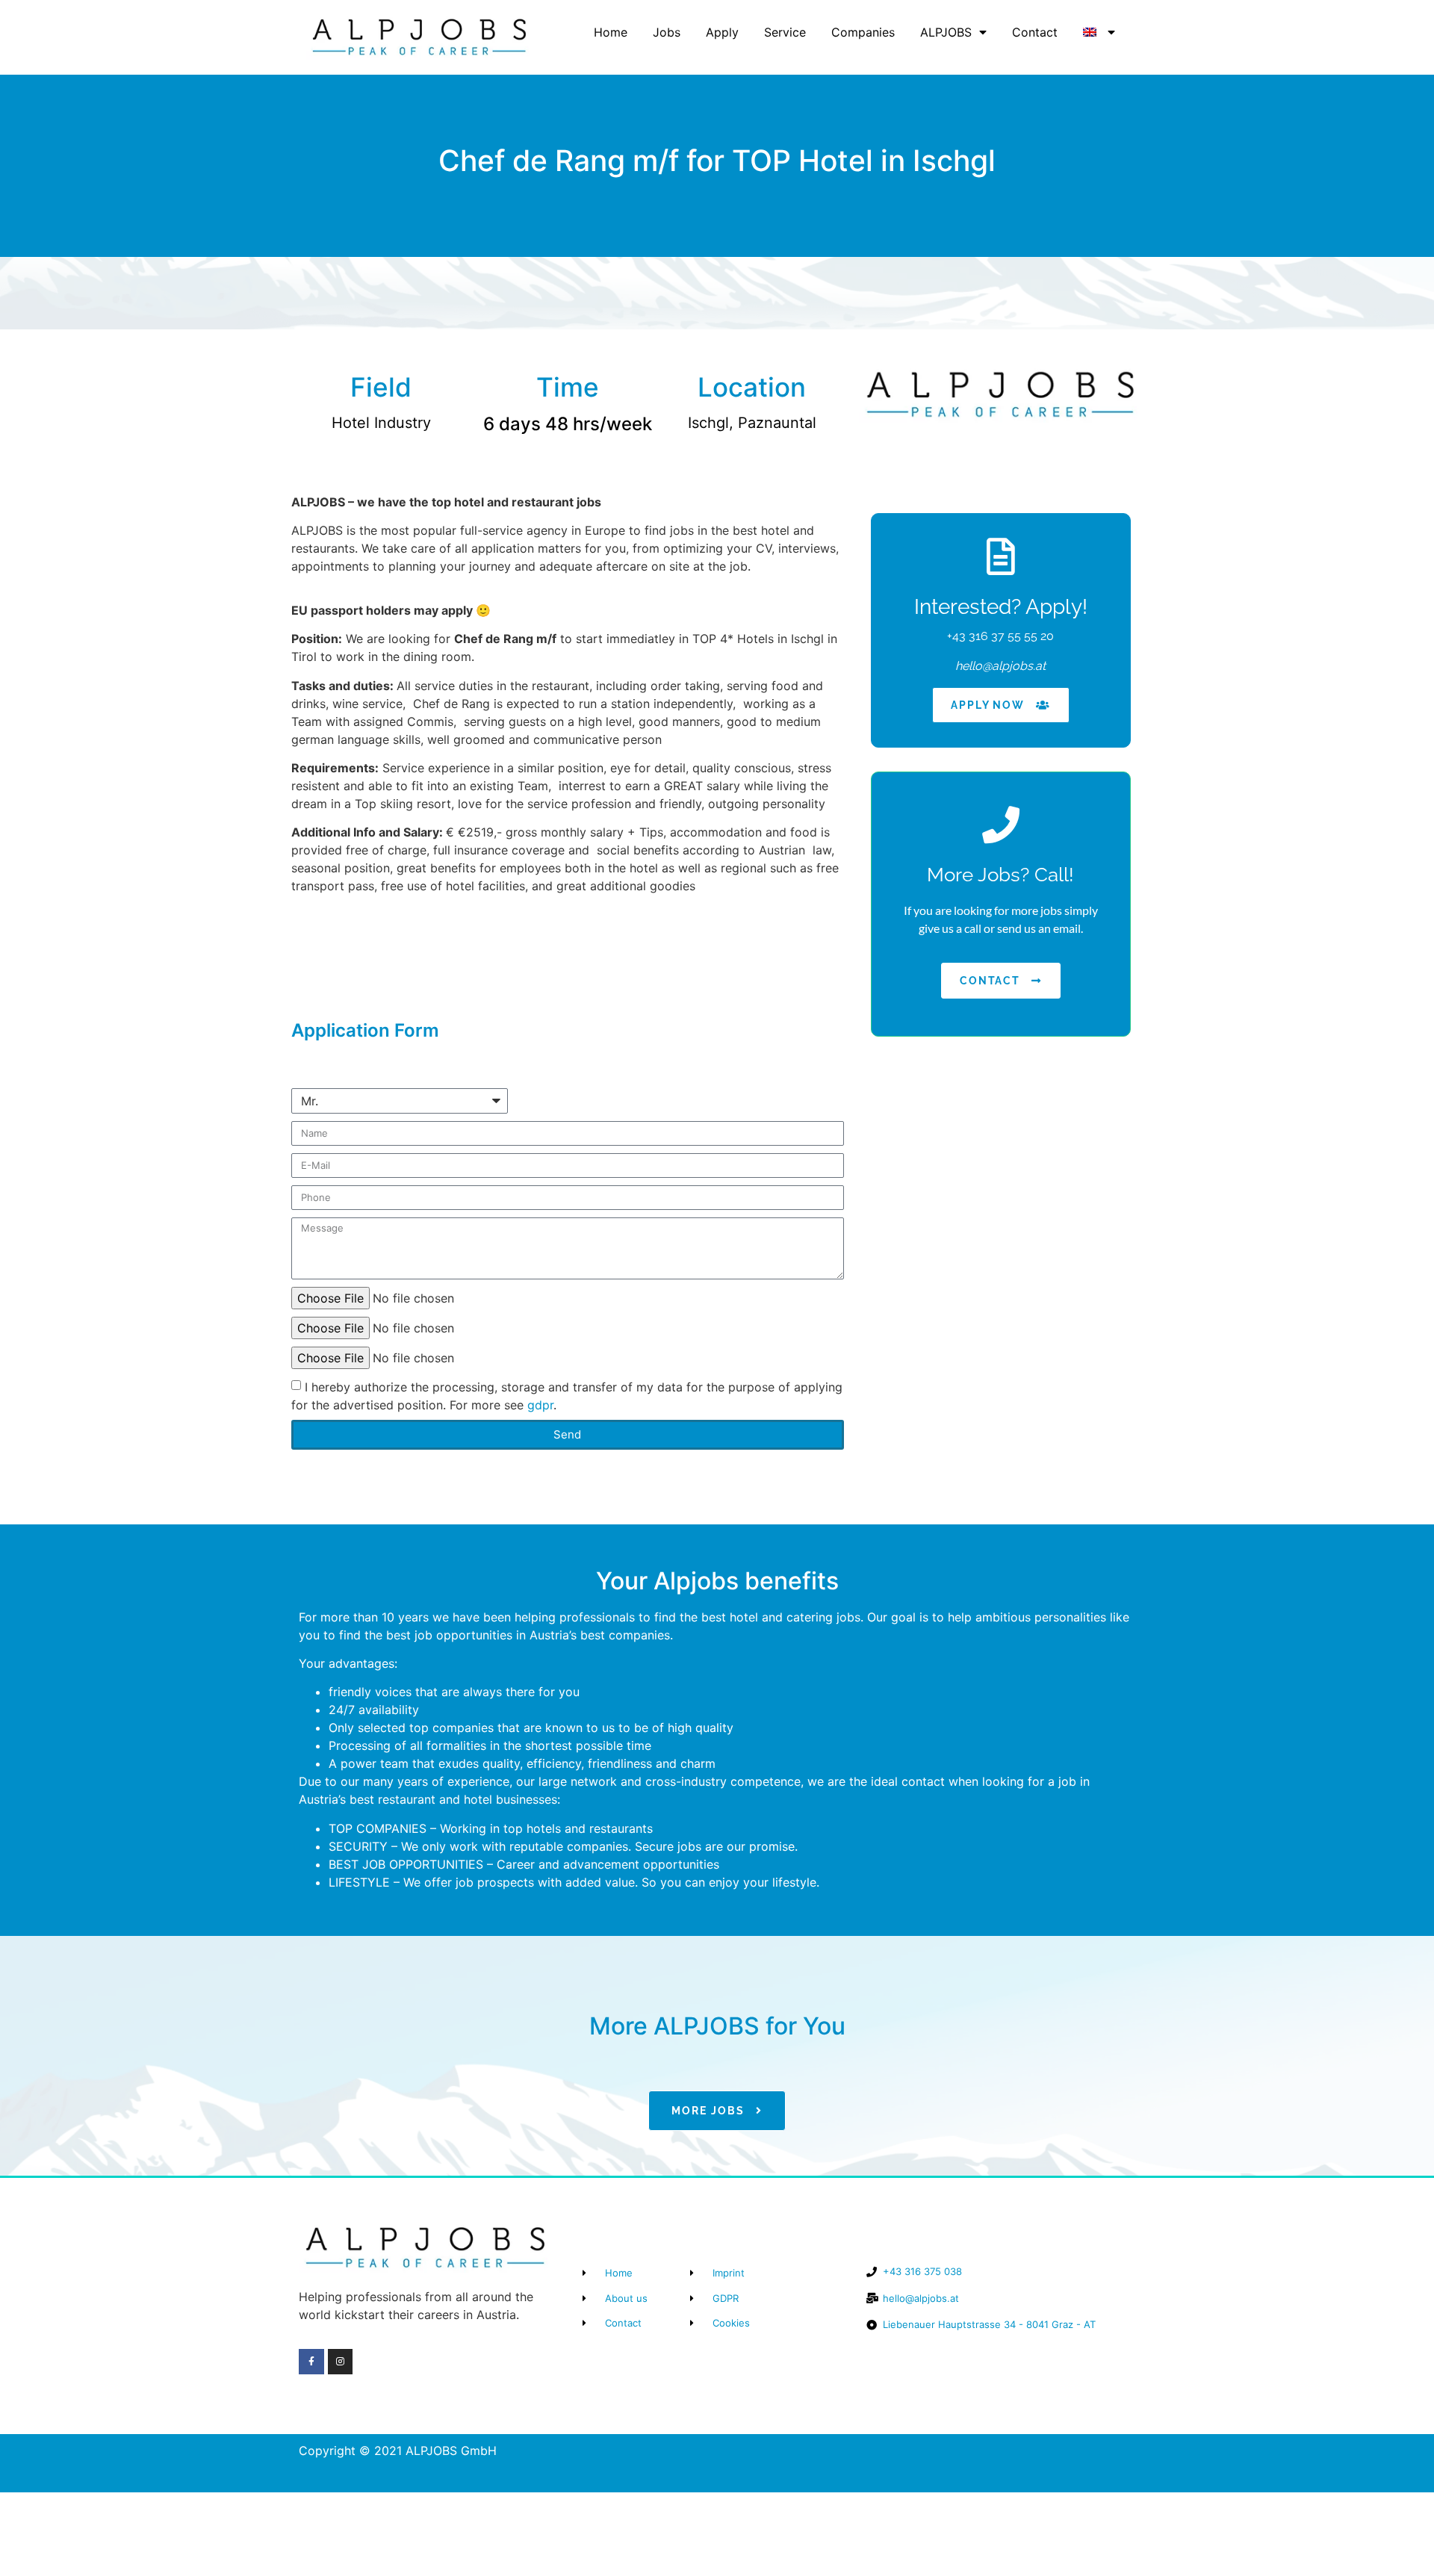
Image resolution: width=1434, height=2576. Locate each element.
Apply (722, 32)
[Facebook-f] (311, 2362)
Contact (1035, 32)
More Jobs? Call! (1000, 875)
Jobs (667, 32)
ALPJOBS (946, 32)
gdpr (540, 1404)
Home (611, 32)
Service (785, 32)
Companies (863, 32)
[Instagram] (341, 2362)
